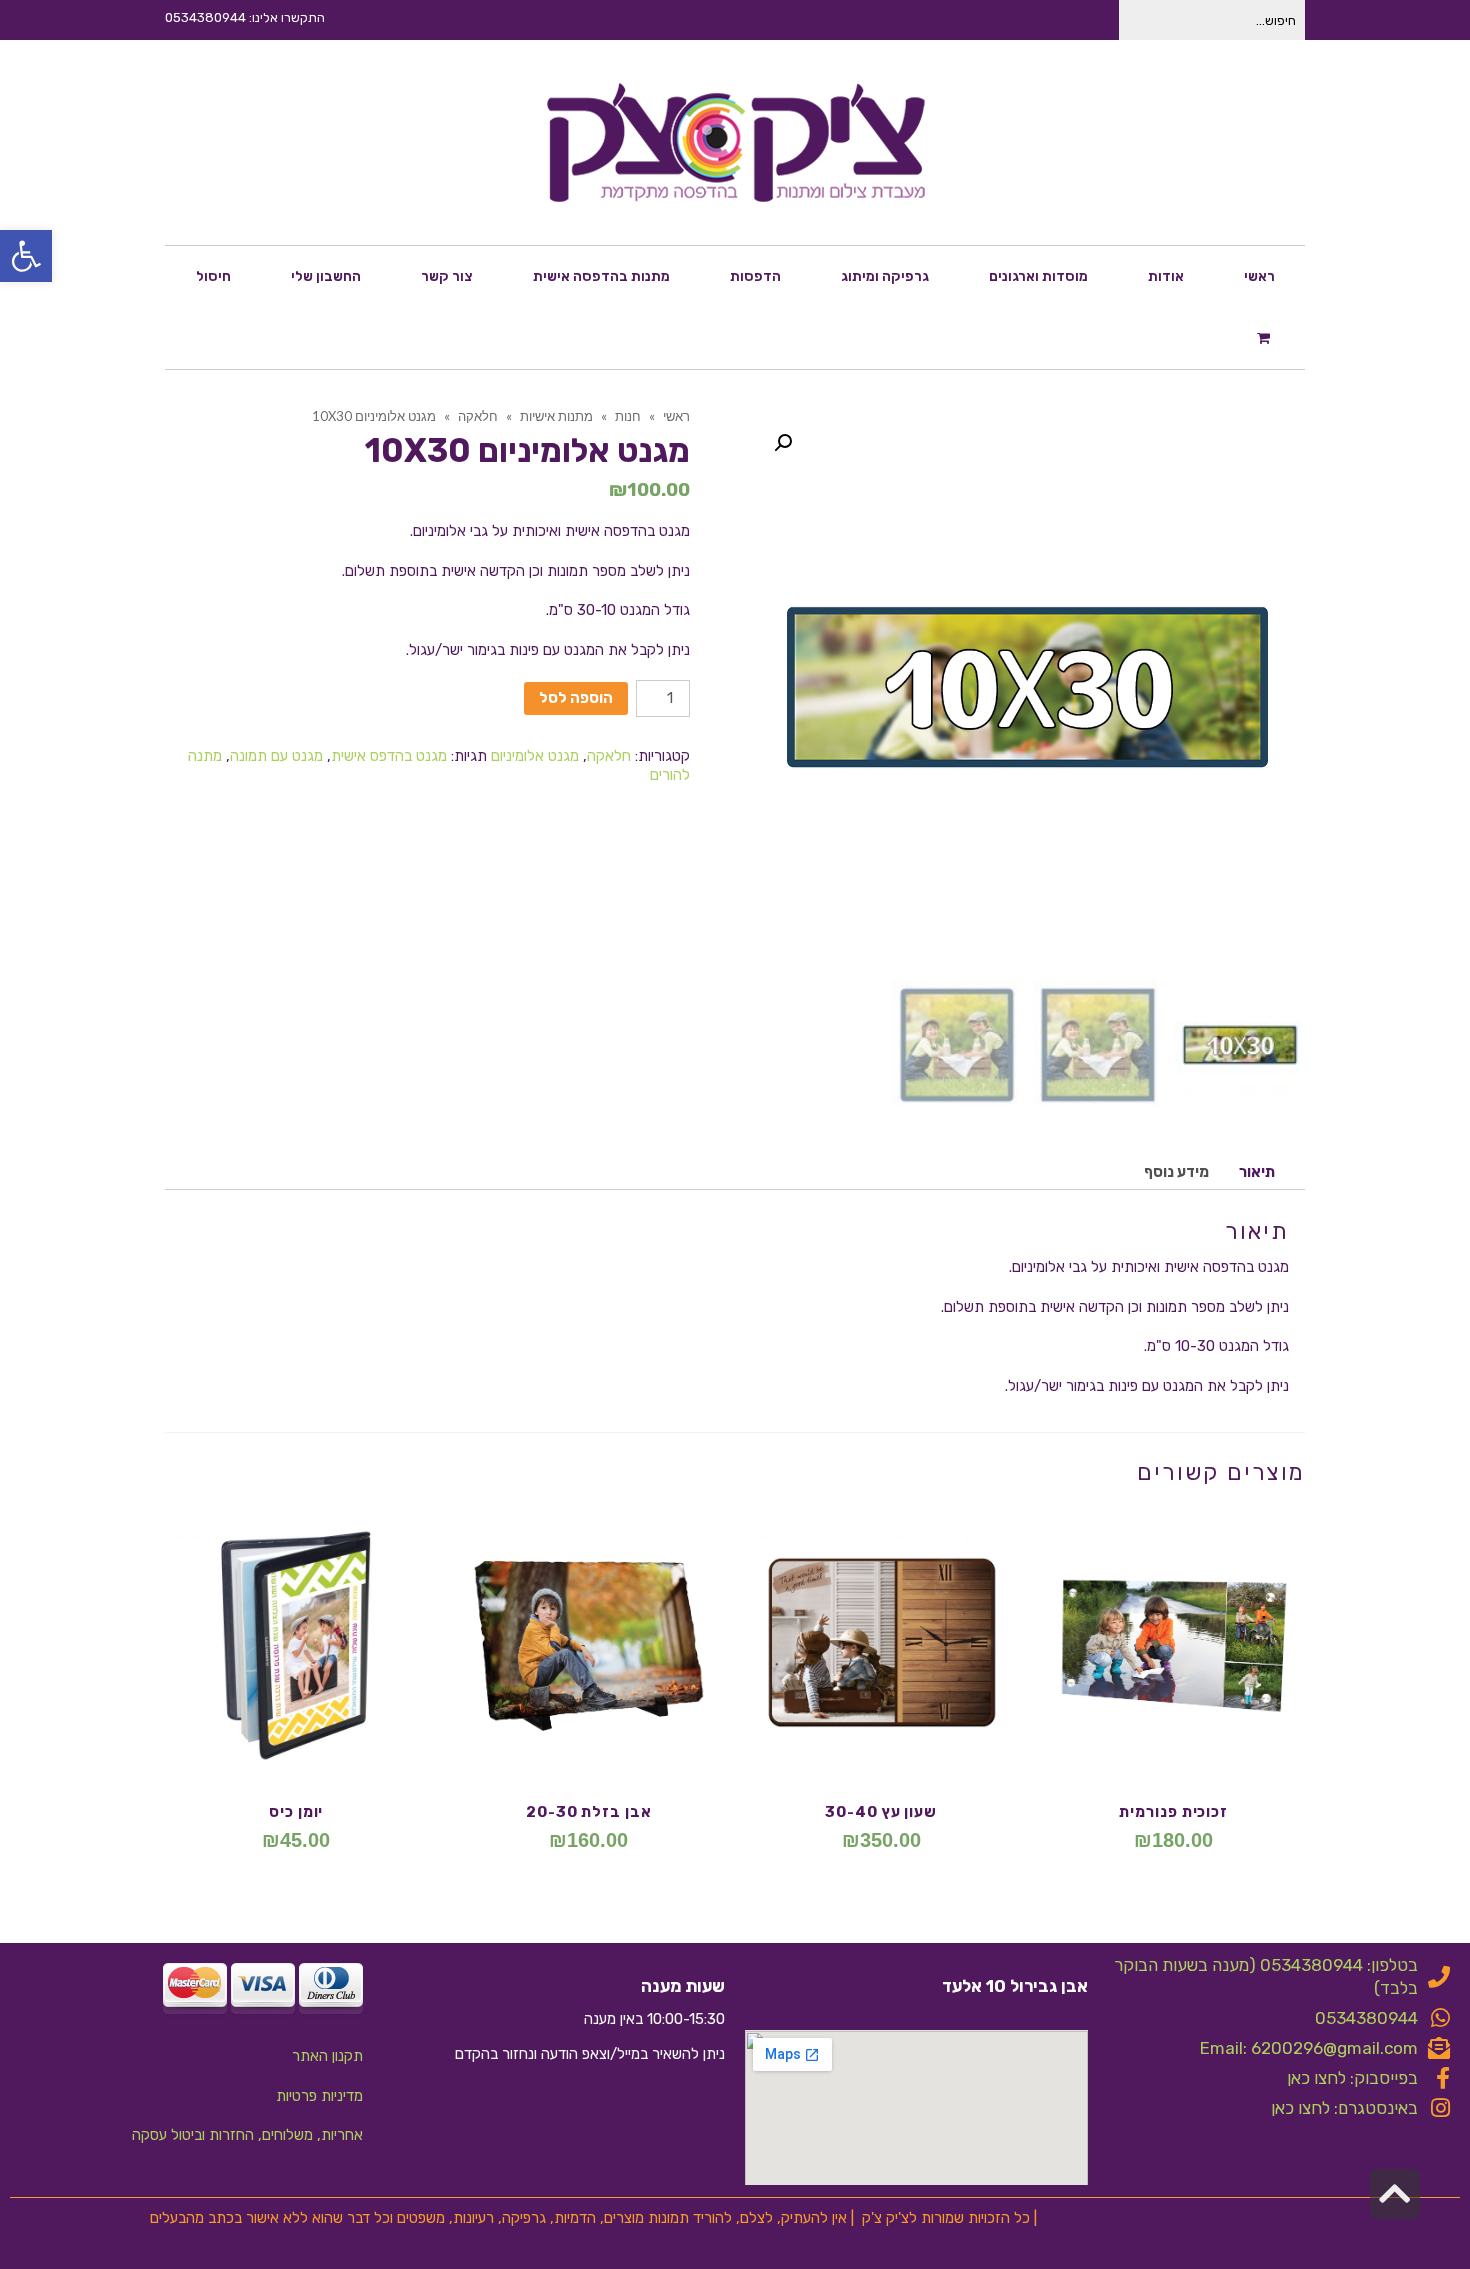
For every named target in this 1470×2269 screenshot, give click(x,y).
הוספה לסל (576, 698)
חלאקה (609, 756)
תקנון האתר (327, 2056)
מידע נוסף (1176, 1172)
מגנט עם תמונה (276, 756)
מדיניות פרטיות (319, 2096)
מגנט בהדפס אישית (389, 756)
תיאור (1257, 1172)
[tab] (1257, 1172)
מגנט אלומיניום (535, 756)
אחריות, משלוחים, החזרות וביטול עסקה (247, 2135)
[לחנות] (1266, 337)
